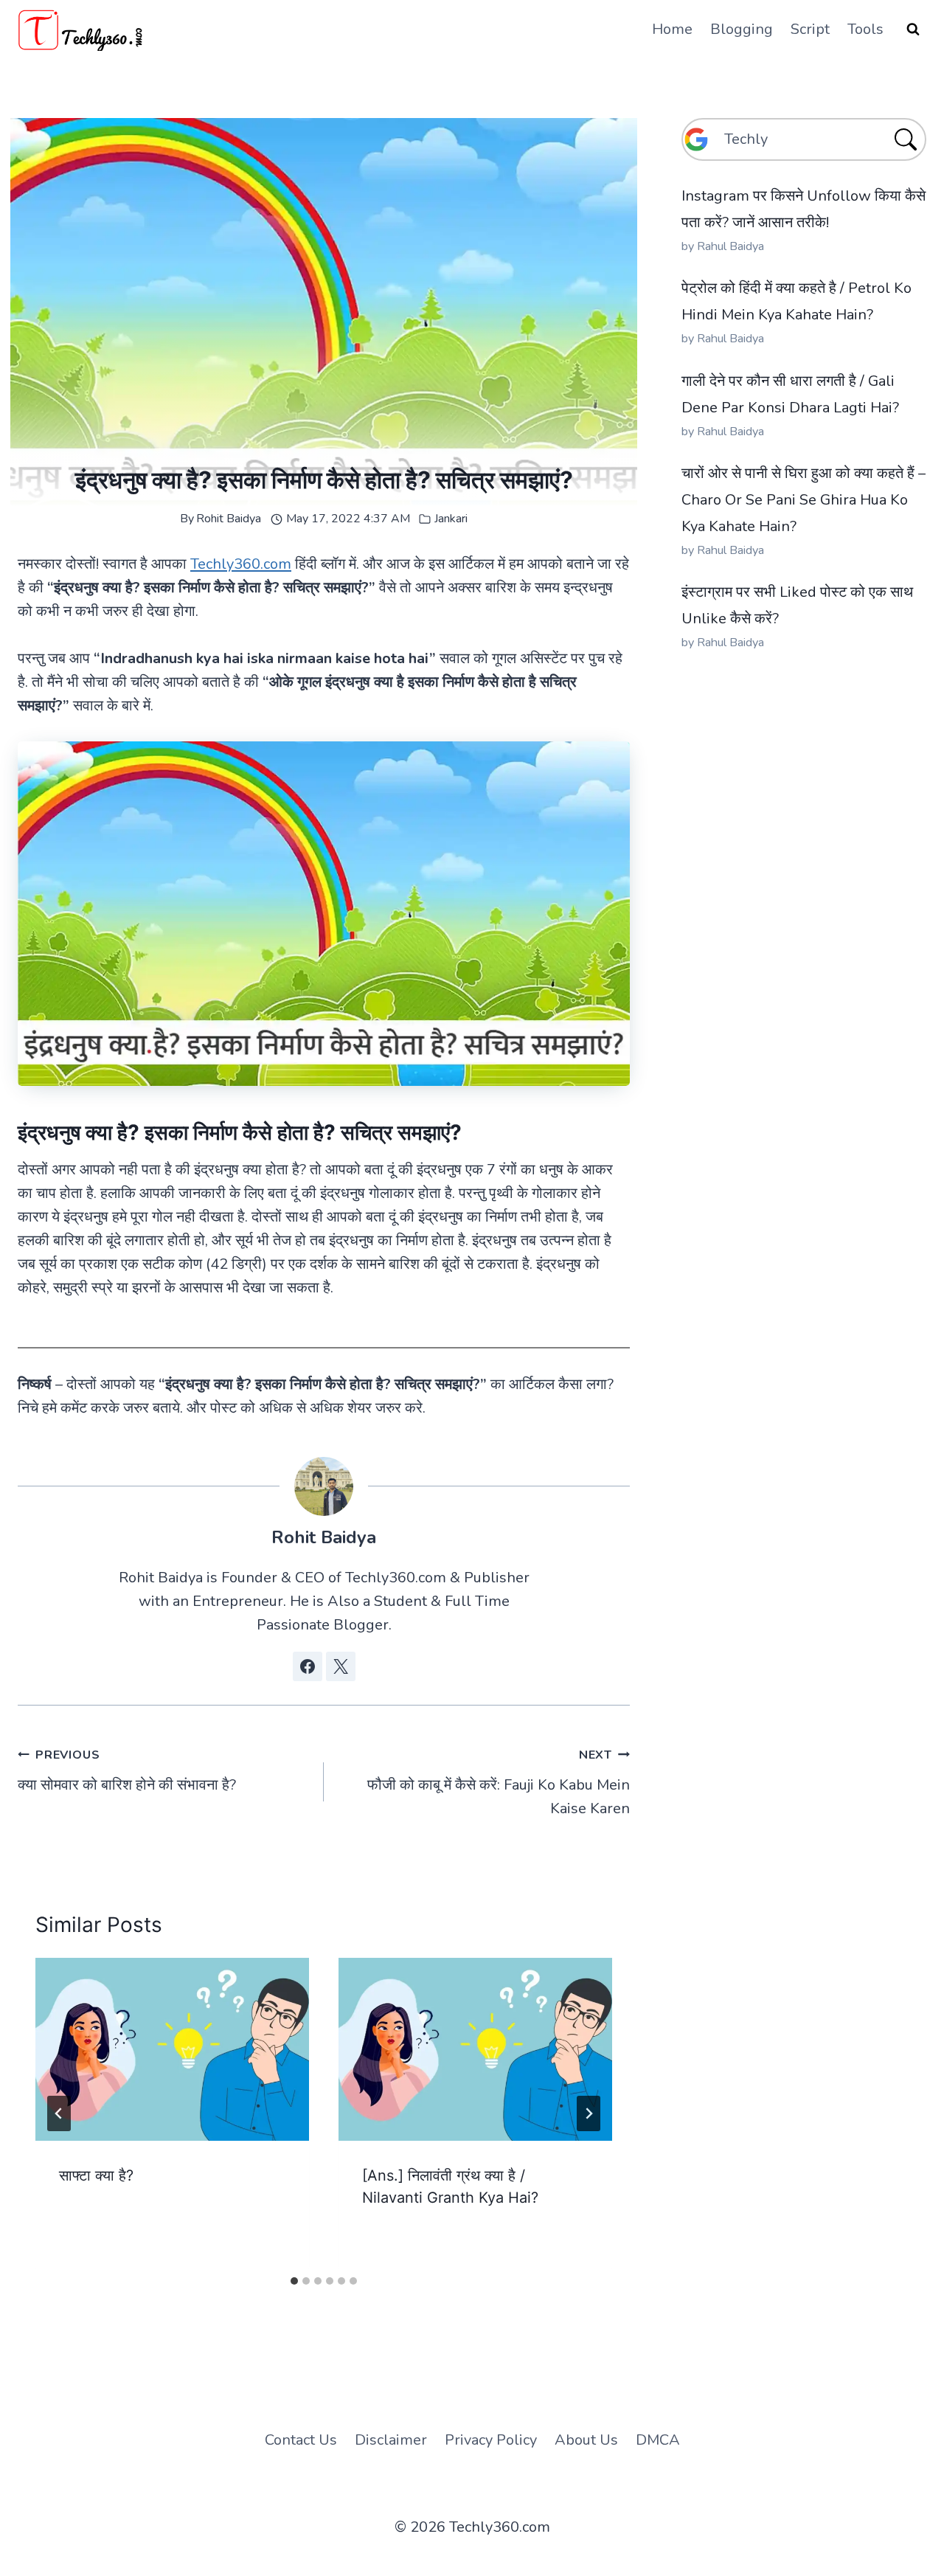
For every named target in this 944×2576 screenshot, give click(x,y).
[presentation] (172, 2049)
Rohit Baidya (229, 519)
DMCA (658, 2440)
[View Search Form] (913, 30)
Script (810, 29)
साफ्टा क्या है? (96, 2175)
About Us (586, 2440)
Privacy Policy (491, 2440)
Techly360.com (241, 564)
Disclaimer (391, 2440)
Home (672, 29)
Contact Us (301, 2440)
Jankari (451, 519)
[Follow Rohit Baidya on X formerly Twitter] (341, 1666)
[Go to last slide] (59, 2113)
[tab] (294, 2281)
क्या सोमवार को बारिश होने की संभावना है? (127, 1771)
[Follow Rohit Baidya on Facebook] (308, 1666)
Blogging (742, 29)
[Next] (589, 2113)
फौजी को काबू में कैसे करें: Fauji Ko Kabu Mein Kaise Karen (499, 1783)
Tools (865, 29)
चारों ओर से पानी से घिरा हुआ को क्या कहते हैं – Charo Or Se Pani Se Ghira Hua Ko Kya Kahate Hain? (804, 500)
